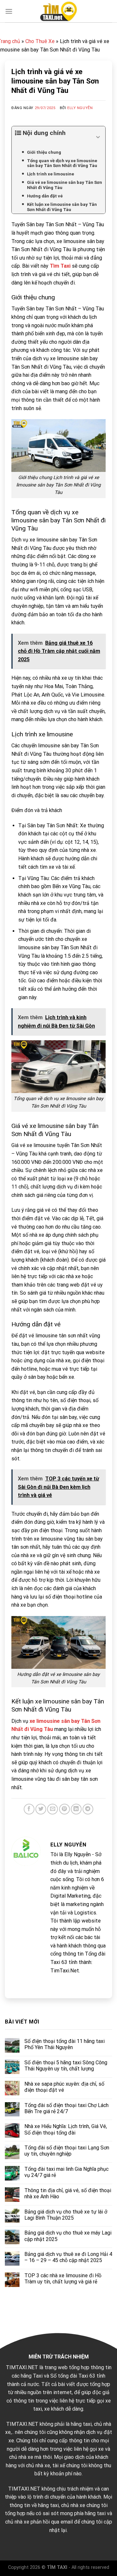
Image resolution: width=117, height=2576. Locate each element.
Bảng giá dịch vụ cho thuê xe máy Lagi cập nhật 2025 (68, 2236)
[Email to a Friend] (52, 1809)
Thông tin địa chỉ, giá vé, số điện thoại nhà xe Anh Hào (68, 2193)
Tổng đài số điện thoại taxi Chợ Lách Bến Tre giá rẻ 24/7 (66, 2108)
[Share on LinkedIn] (76, 1809)
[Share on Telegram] (88, 1809)
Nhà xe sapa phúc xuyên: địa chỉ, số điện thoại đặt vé (64, 2087)
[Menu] (9, 11)
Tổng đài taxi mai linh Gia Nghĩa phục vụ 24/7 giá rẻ (66, 2172)
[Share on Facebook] (29, 1809)
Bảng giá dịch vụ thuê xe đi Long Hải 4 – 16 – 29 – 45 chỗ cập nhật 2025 (68, 2257)
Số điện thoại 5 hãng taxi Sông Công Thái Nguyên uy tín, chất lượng (66, 2066)
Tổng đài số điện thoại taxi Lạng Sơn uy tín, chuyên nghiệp (67, 2151)
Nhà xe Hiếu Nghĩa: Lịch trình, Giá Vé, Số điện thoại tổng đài (66, 2129)
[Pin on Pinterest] (65, 1809)
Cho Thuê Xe (40, 41)
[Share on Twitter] (41, 1809)
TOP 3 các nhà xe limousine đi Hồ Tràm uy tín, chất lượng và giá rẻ (63, 2279)
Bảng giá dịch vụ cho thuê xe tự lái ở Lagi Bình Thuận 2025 (66, 2215)
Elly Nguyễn (80, 108)
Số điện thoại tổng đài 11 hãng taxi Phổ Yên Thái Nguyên (65, 2044)
